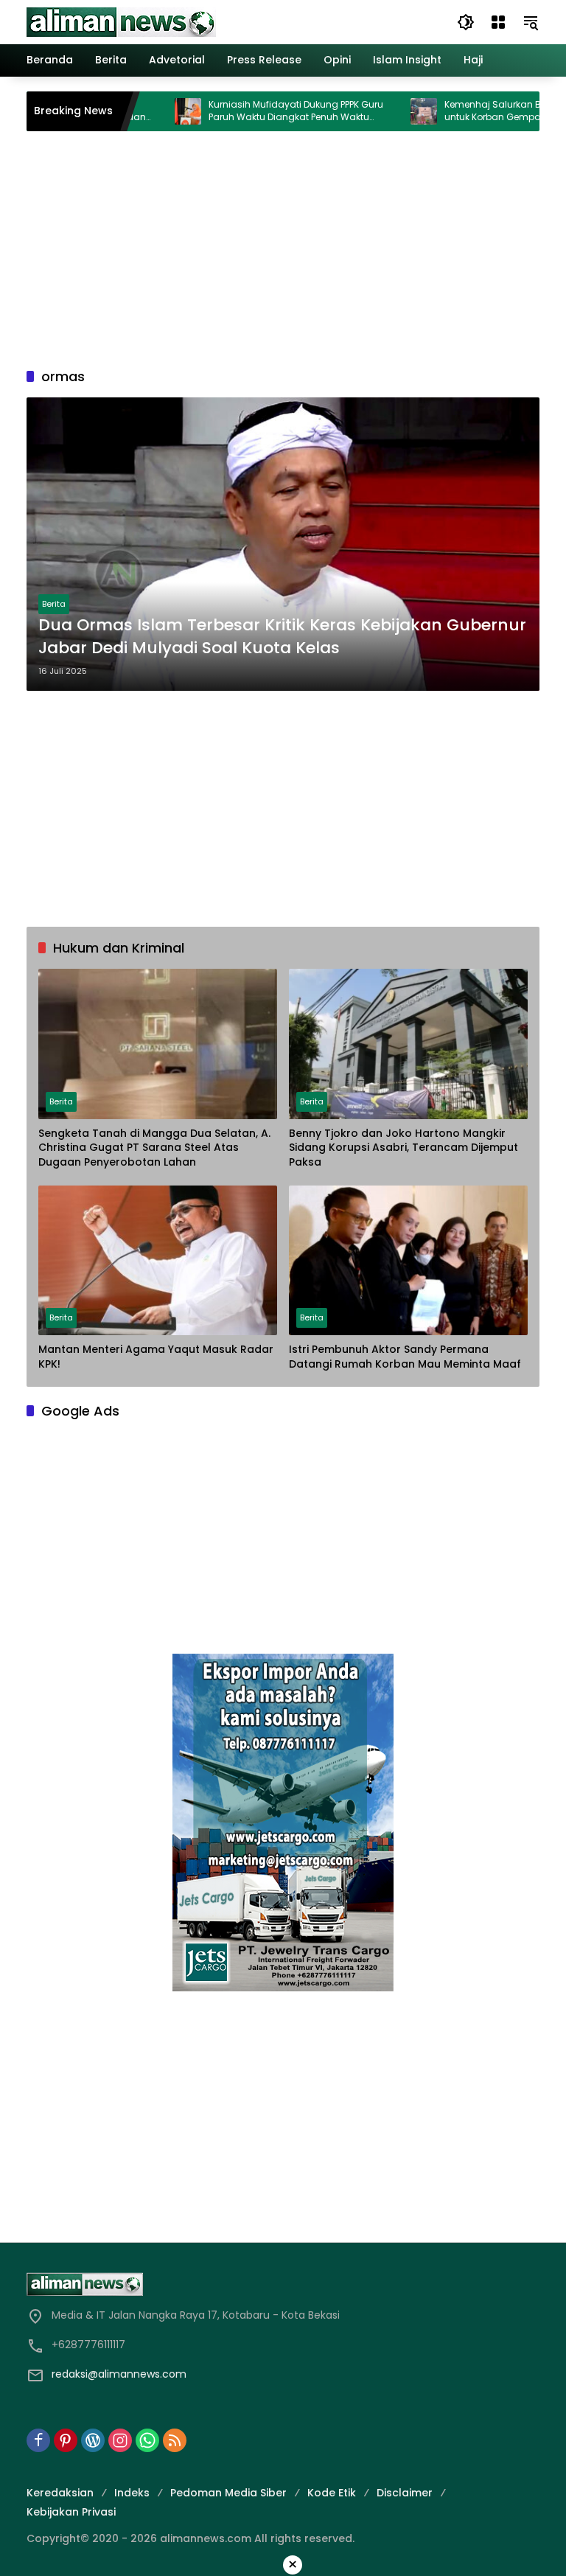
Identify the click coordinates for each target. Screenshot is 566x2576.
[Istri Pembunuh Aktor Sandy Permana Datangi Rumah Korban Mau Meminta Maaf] (408, 1261)
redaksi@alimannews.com (119, 2374)
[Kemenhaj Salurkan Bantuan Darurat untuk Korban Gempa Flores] (386, 111)
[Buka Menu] (498, 22)
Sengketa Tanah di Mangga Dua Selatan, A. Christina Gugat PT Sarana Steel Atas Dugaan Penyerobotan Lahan (154, 1148)
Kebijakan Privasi (71, 2512)
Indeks (132, 2493)
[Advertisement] (283, 249)
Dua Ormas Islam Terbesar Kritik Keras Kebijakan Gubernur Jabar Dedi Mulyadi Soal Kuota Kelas (282, 637)
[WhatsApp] (147, 2440)
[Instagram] (120, 2440)
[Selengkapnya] (283, 2284)
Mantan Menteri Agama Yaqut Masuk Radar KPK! (156, 1357)
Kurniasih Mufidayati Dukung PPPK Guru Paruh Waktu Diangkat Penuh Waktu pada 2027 (258, 111)
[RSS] (175, 2440)
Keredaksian (60, 2493)
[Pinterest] (66, 2440)
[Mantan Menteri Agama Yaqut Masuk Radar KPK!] (158, 1261)
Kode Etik (332, 2493)
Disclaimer (405, 2493)
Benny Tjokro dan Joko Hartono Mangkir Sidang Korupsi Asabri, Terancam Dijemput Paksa (403, 1148)
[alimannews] (121, 21)
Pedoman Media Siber (228, 2493)
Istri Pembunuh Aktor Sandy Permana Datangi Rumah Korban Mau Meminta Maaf (405, 1357)
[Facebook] (38, 2440)
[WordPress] (93, 2440)
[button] (466, 22)
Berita (54, 604)
